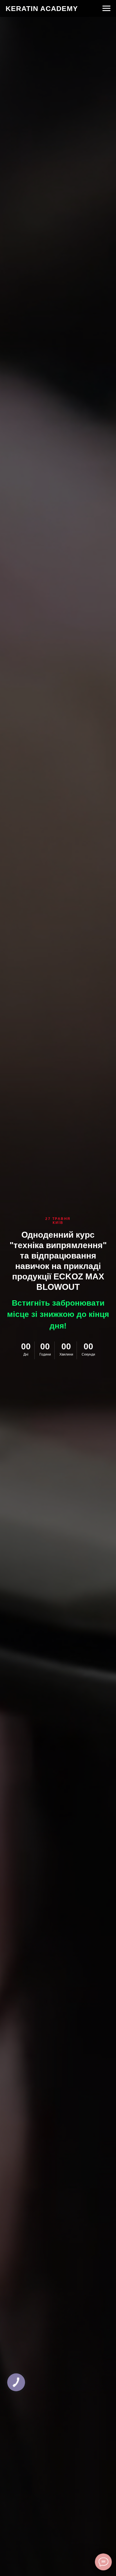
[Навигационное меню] (106, 8)
